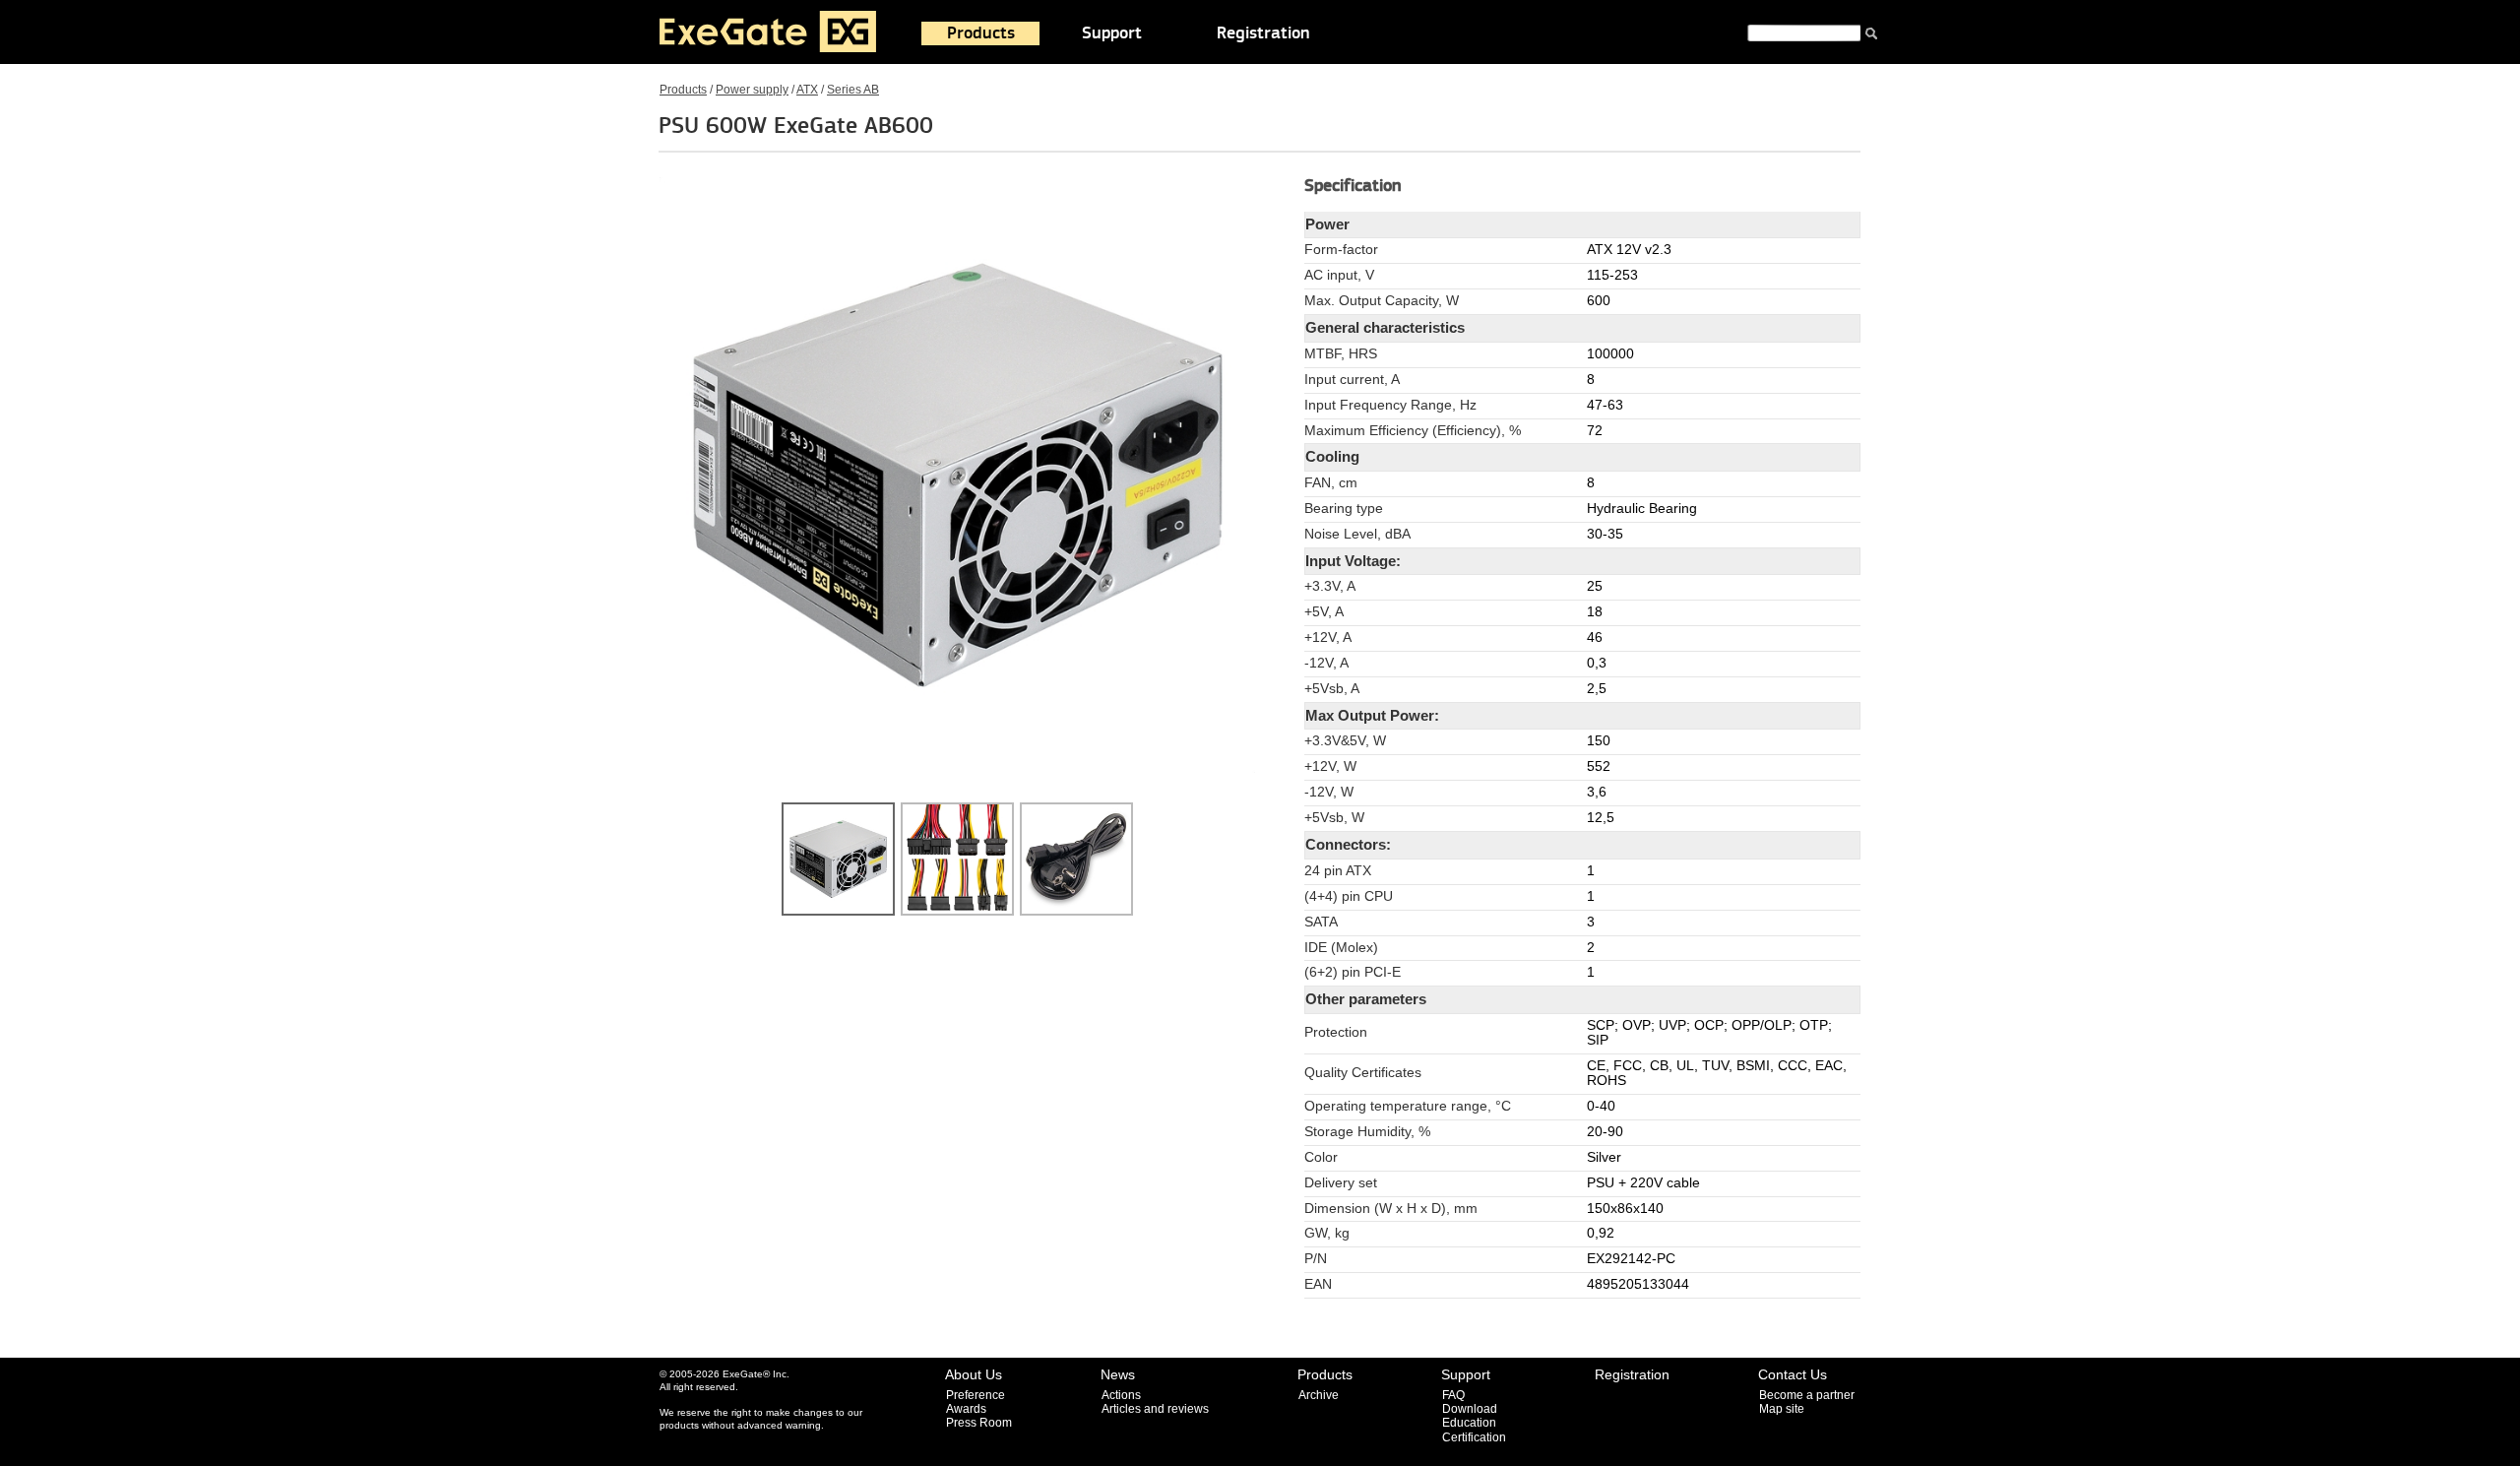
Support (1112, 33)
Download (1470, 1409)
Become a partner (1807, 1395)
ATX (807, 90)
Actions (1121, 1395)
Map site (1782, 1409)
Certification (1474, 1437)
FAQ (1453, 1395)
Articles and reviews (1155, 1409)
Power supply (752, 90)
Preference (976, 1395)
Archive (1319, 1395)
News (1118, 1374)
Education (1469, 1423)
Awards (966, 1409)
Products (981, 33)
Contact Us (1793, 1374)
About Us (974, 1374)
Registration (1263, 33)
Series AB (853, 90)
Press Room (979, 1423)
